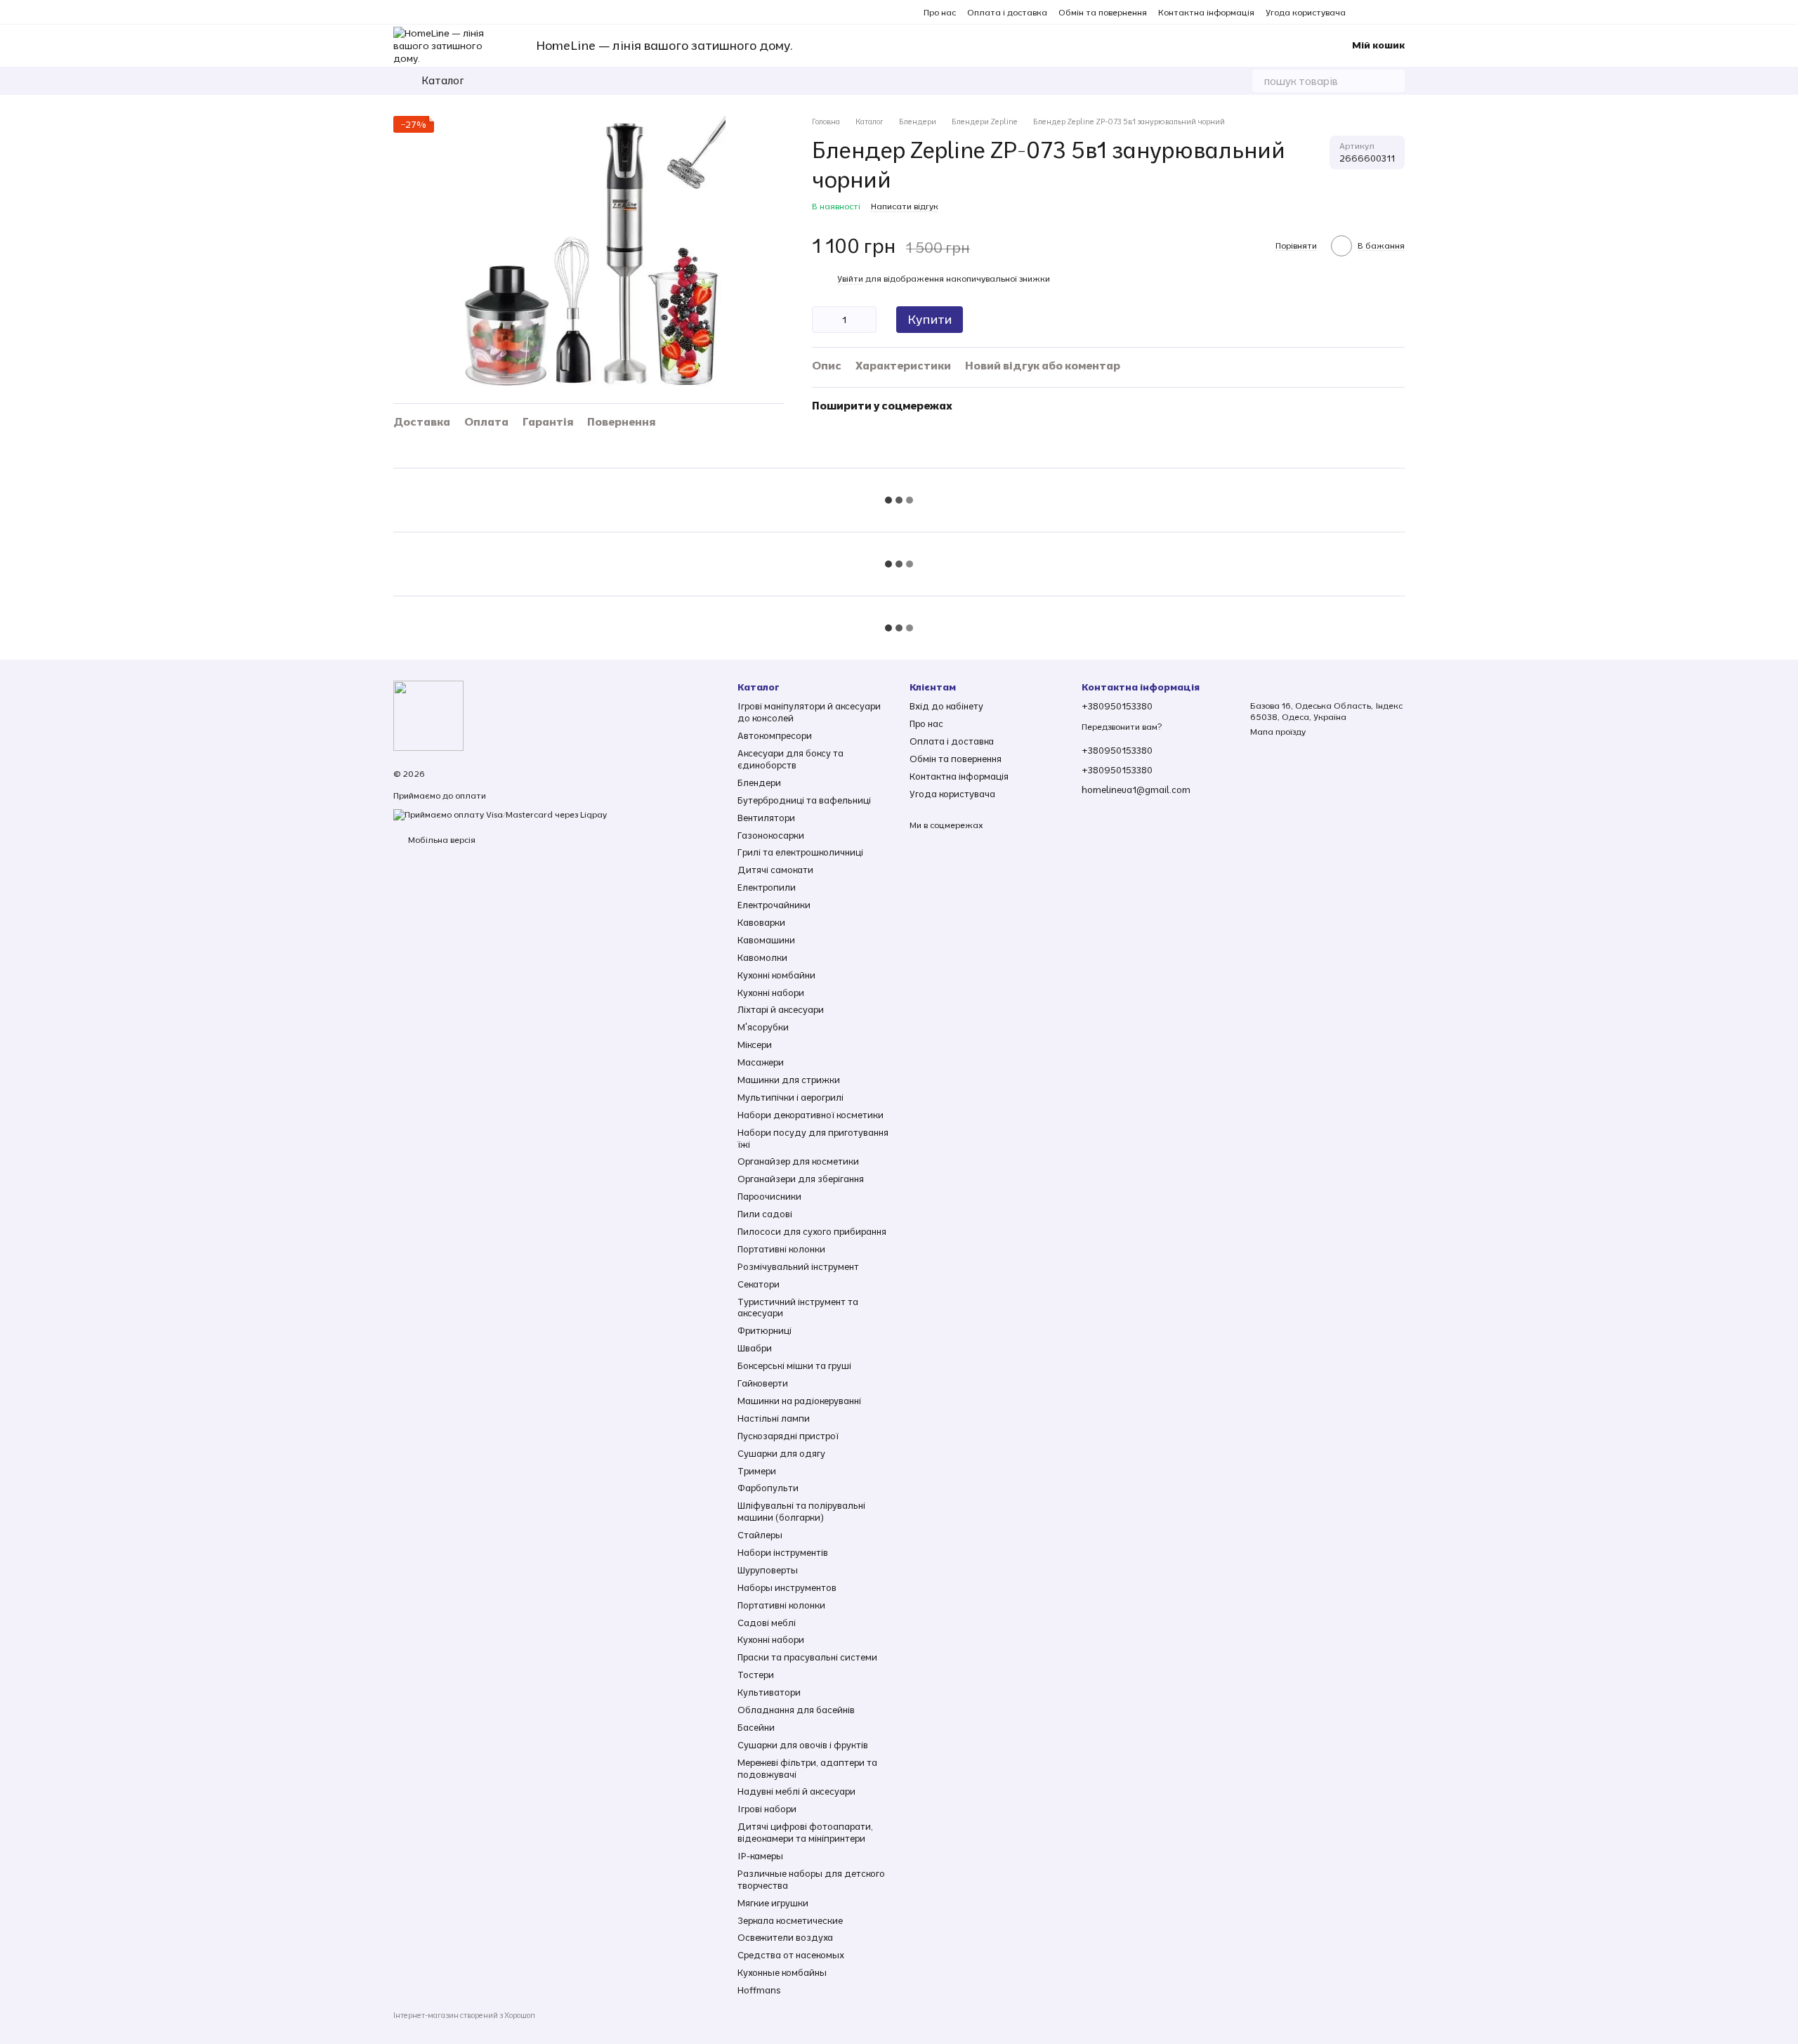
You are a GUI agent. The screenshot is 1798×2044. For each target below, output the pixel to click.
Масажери (761, 1062)
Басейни (756, 1727)
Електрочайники (774, 905)
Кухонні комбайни (776, 975)
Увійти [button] (850, 279)
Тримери (757, 1471)
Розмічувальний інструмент (798, 1266)
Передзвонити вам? (1122, 727)
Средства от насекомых (791, 1955)
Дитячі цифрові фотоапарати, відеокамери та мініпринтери (805, 1832)
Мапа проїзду (1278, 732)
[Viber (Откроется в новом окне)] (1399, 12)
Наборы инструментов (787, 1587)
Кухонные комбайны (782, 1972)
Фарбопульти (768, 1488)
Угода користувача (1306, 12)
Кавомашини (766, 940)
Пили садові (765, 1214)
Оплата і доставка (1007, 12)
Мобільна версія (441, 840)
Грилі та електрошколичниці (800, 852)
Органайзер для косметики (798, 1161)
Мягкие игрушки (773, 1903)
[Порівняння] (1245, 46)
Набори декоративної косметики (811, 1115)
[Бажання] (1276, 46)
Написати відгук (905, 206)
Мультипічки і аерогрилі (790, 1097)
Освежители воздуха (785, 1937)
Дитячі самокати (775, 870)
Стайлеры (760, 1535)
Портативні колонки (781, 1249)
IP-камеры (760, 1856)
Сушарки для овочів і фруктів (803, 1745)
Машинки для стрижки (789, 1080)
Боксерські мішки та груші (794, 1365)
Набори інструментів (783, 1552)
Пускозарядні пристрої (788, 1436)
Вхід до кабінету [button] (946, 706)
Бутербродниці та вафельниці (804, 800)
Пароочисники (769, 1196)
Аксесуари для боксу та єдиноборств (790, 759)
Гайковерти (763, 1383)
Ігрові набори (767, 1809)
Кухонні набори (771, 992)
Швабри (755, 1348)
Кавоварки (761, 922)
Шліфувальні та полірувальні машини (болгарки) (801, 1511)
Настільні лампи (774, 1418)
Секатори (759, 1284)
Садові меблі (767, 1623)
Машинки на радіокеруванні (799, 1401)
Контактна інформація (1206, 12)
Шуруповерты (768, 1570)
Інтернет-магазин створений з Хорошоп (464, 2015)
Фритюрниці (765, 1330)
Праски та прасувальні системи (807, 1657)
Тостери (756, 1675)
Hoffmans (759, 1990)
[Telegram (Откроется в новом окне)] (1382, 12)
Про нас (940, 12)
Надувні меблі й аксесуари (796, 1791)
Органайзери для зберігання (801, 1179)
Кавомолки (762, 957)
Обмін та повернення (1103, 12)
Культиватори (769, 1692)
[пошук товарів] (1393, 81)
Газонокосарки (771, 835)
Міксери (755, 1044)
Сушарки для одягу (781, 1453)
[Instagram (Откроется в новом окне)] (1365, 12)
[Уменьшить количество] (822, 320)
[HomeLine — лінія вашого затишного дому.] (428, 715)
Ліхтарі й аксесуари (781, 1009)
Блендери (759, 782)
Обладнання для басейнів (796, 1710)
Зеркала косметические (790, 1920)
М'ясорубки (763, 1027)
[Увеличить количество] (866, 320)
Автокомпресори (775, 735)
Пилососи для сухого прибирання (812, 1231)
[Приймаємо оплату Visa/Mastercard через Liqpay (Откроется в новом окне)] (500, 814)
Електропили (767, 887)
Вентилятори (766, 818)
